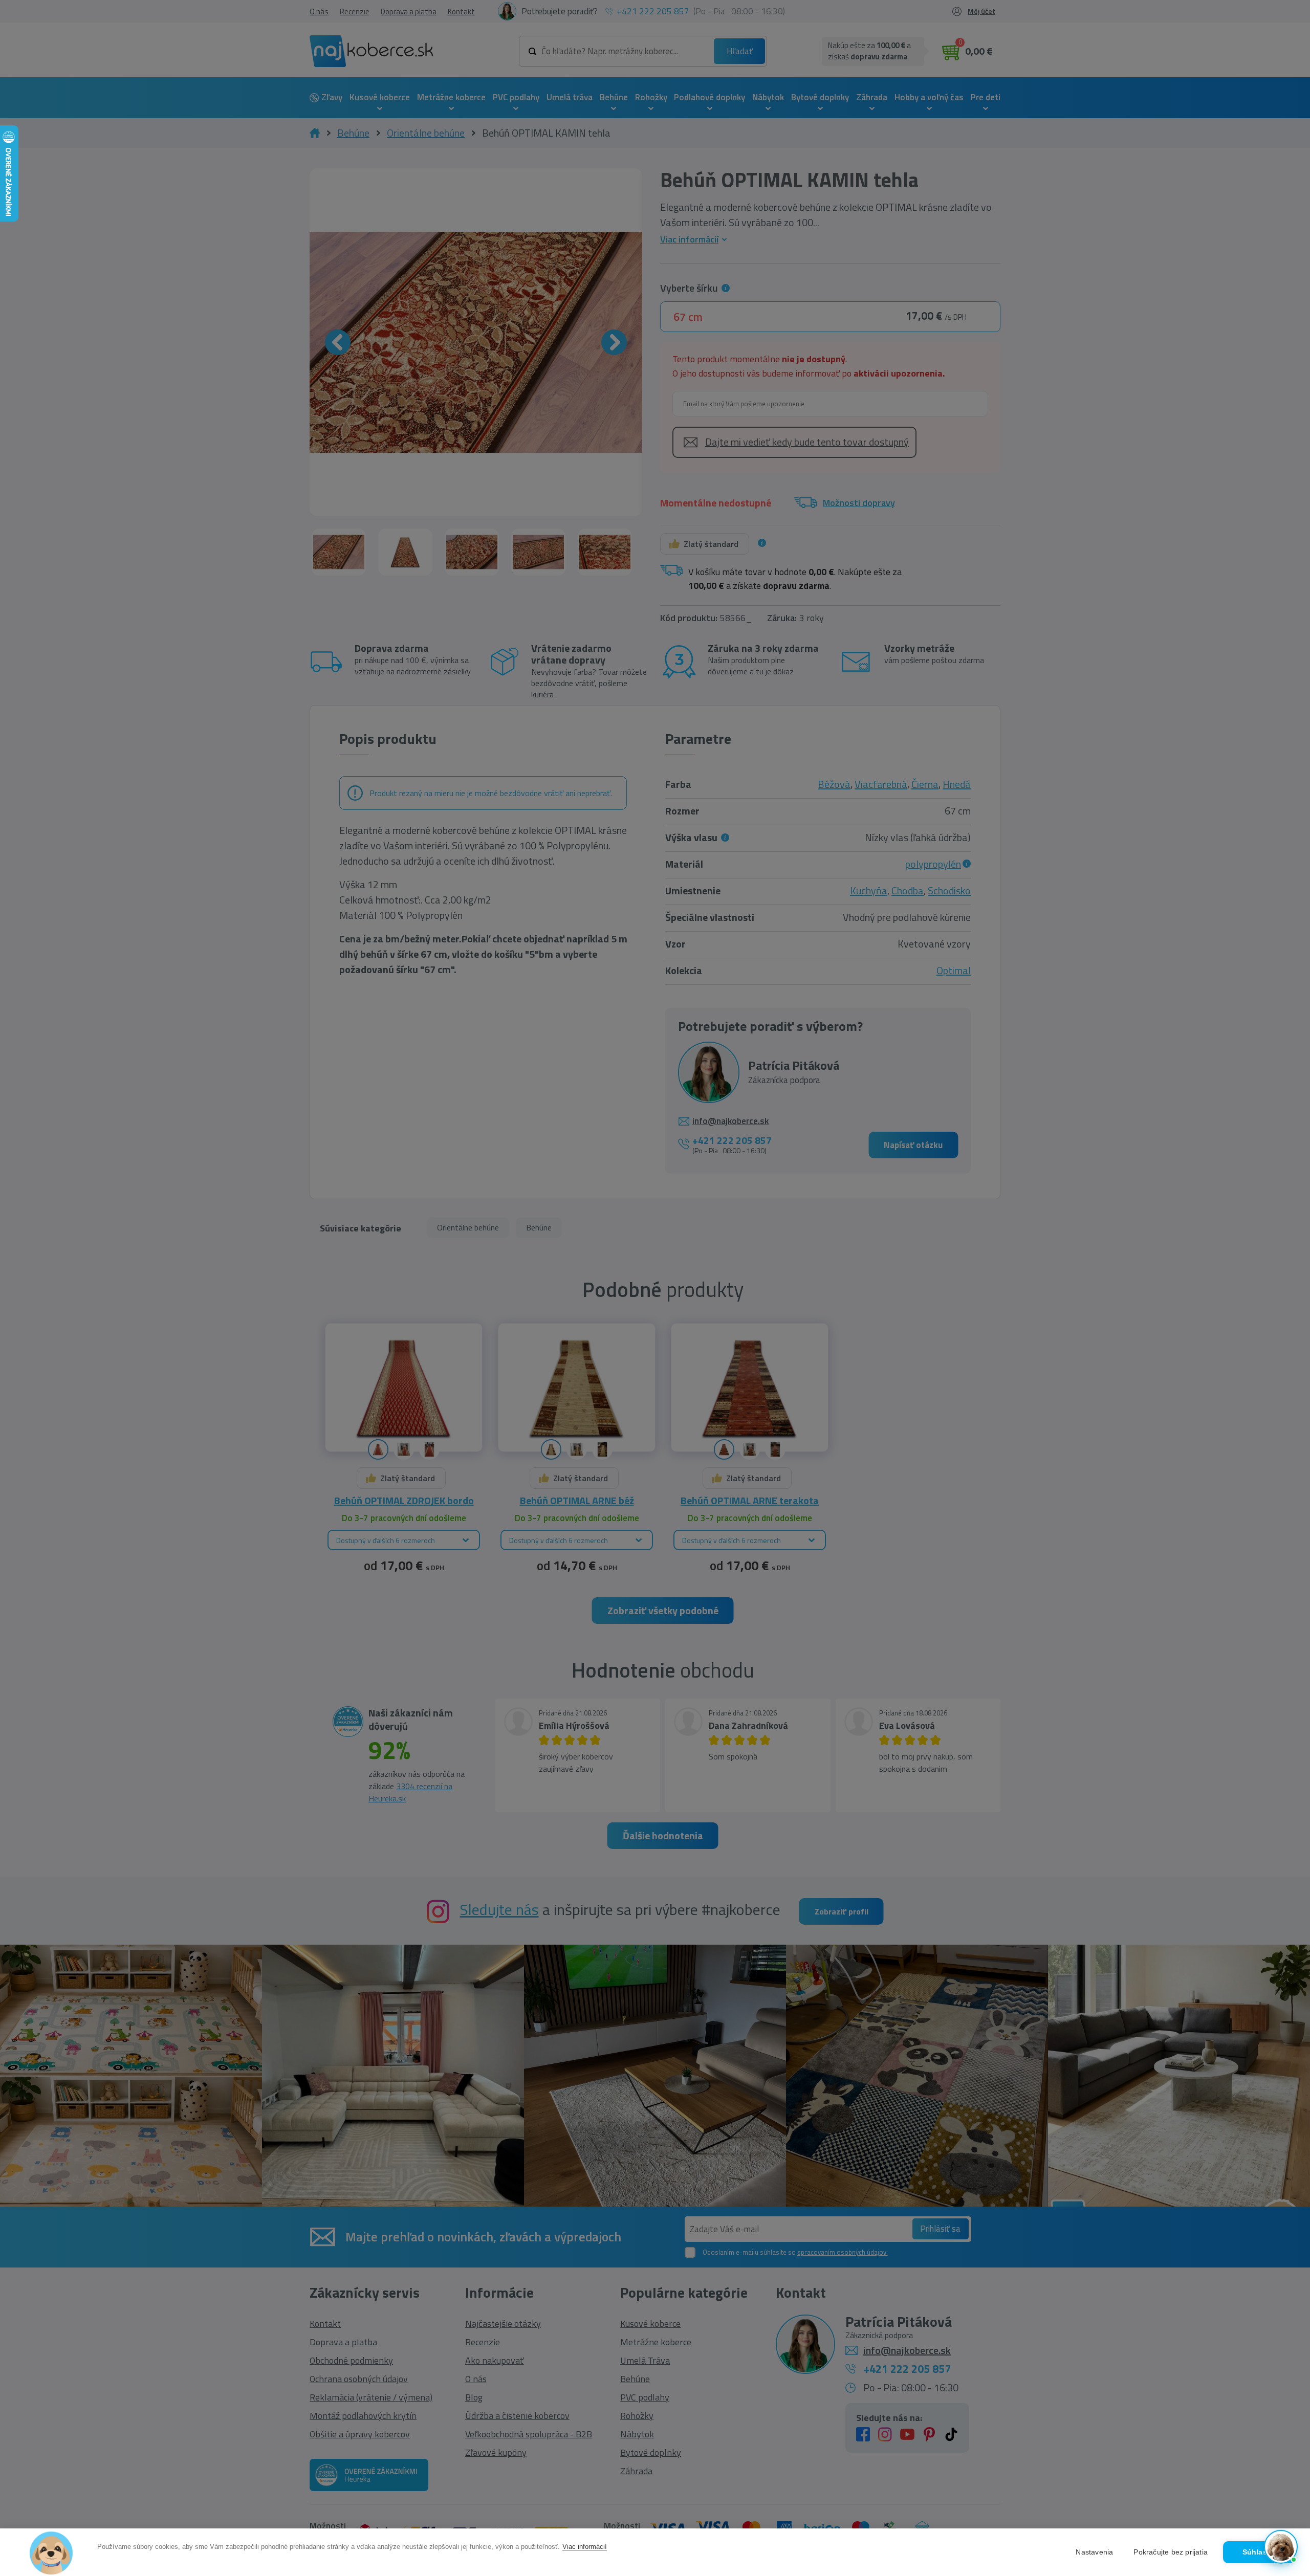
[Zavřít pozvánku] (1285, 2417)
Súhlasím (1259, 2552)
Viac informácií (585, 2547)
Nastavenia (1094, 2552)
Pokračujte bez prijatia (1171, 2552)
